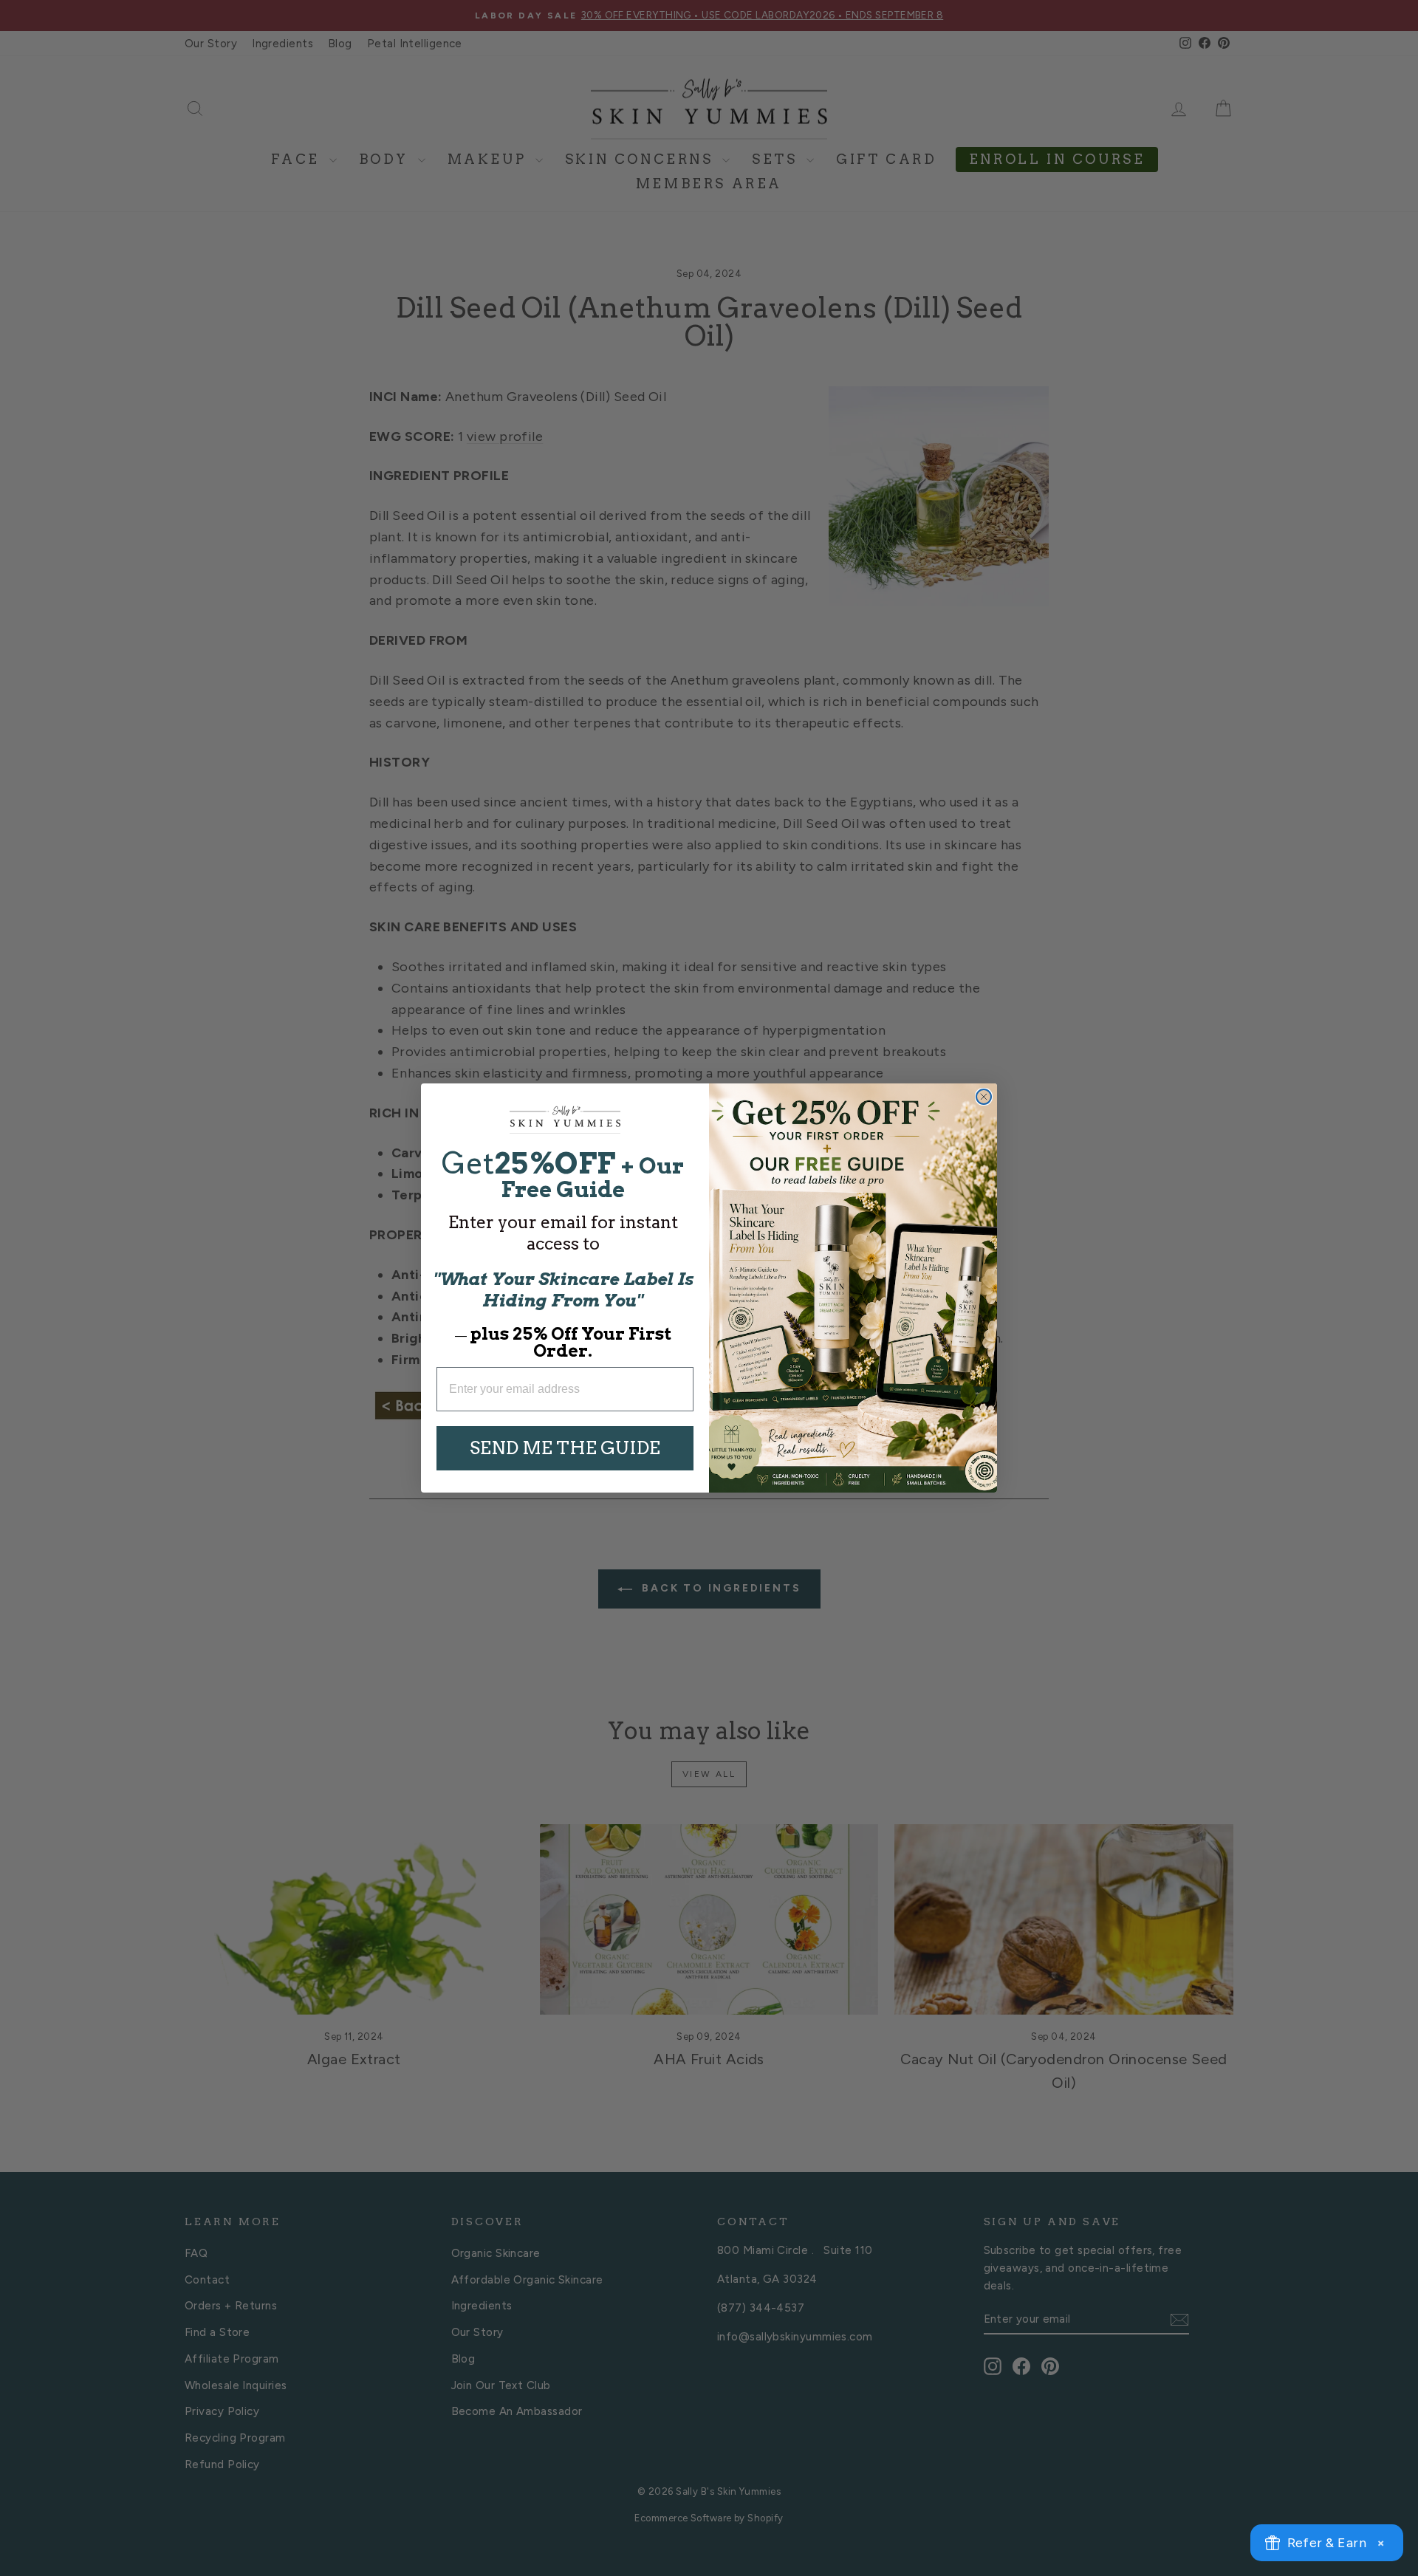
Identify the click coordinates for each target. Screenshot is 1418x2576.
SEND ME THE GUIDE (565, 1448)
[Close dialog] (984, 1097)
